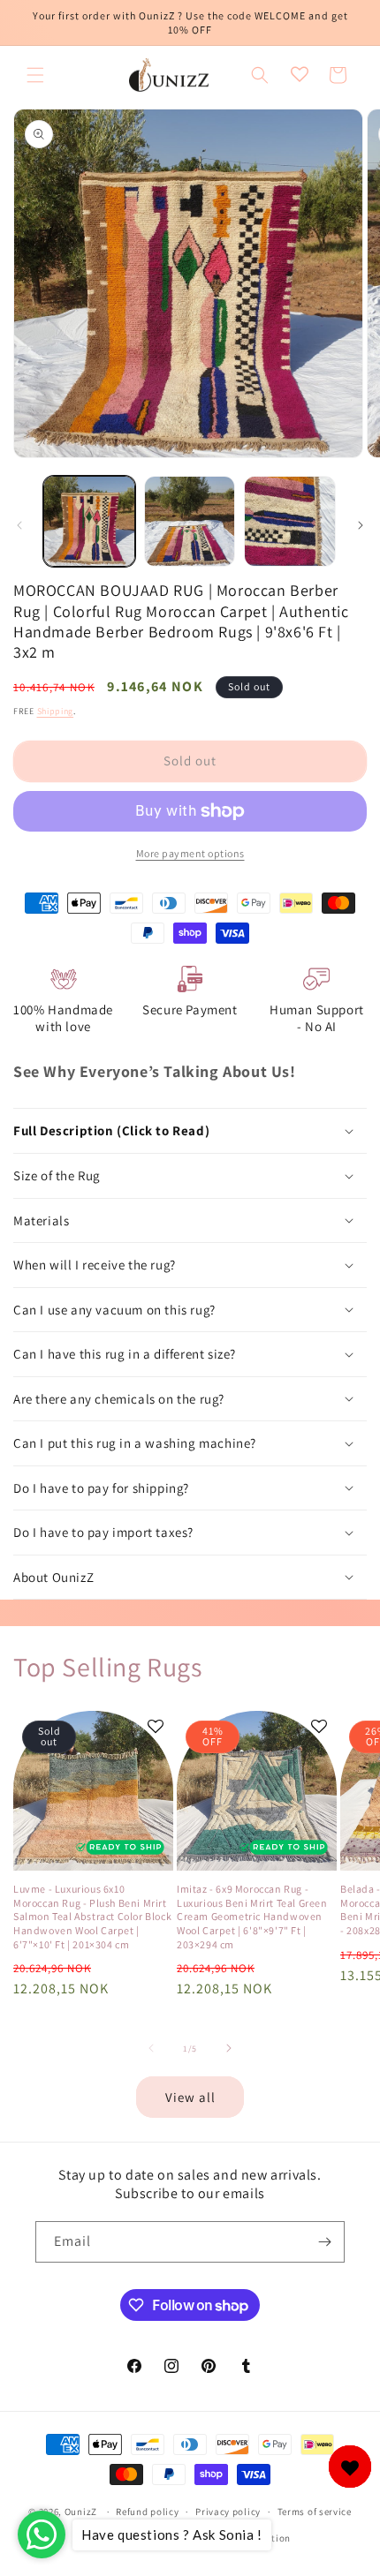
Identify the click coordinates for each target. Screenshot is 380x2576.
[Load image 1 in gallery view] (89, 522)
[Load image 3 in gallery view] (290, 522)
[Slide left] (19, 525)
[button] (35, 75)
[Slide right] (361, 525)
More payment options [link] (190, 853)
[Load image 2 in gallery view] (190, 522)
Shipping (56, 711)
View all (190, 2097)
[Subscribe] (324, 2242)
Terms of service (315, 2512)
